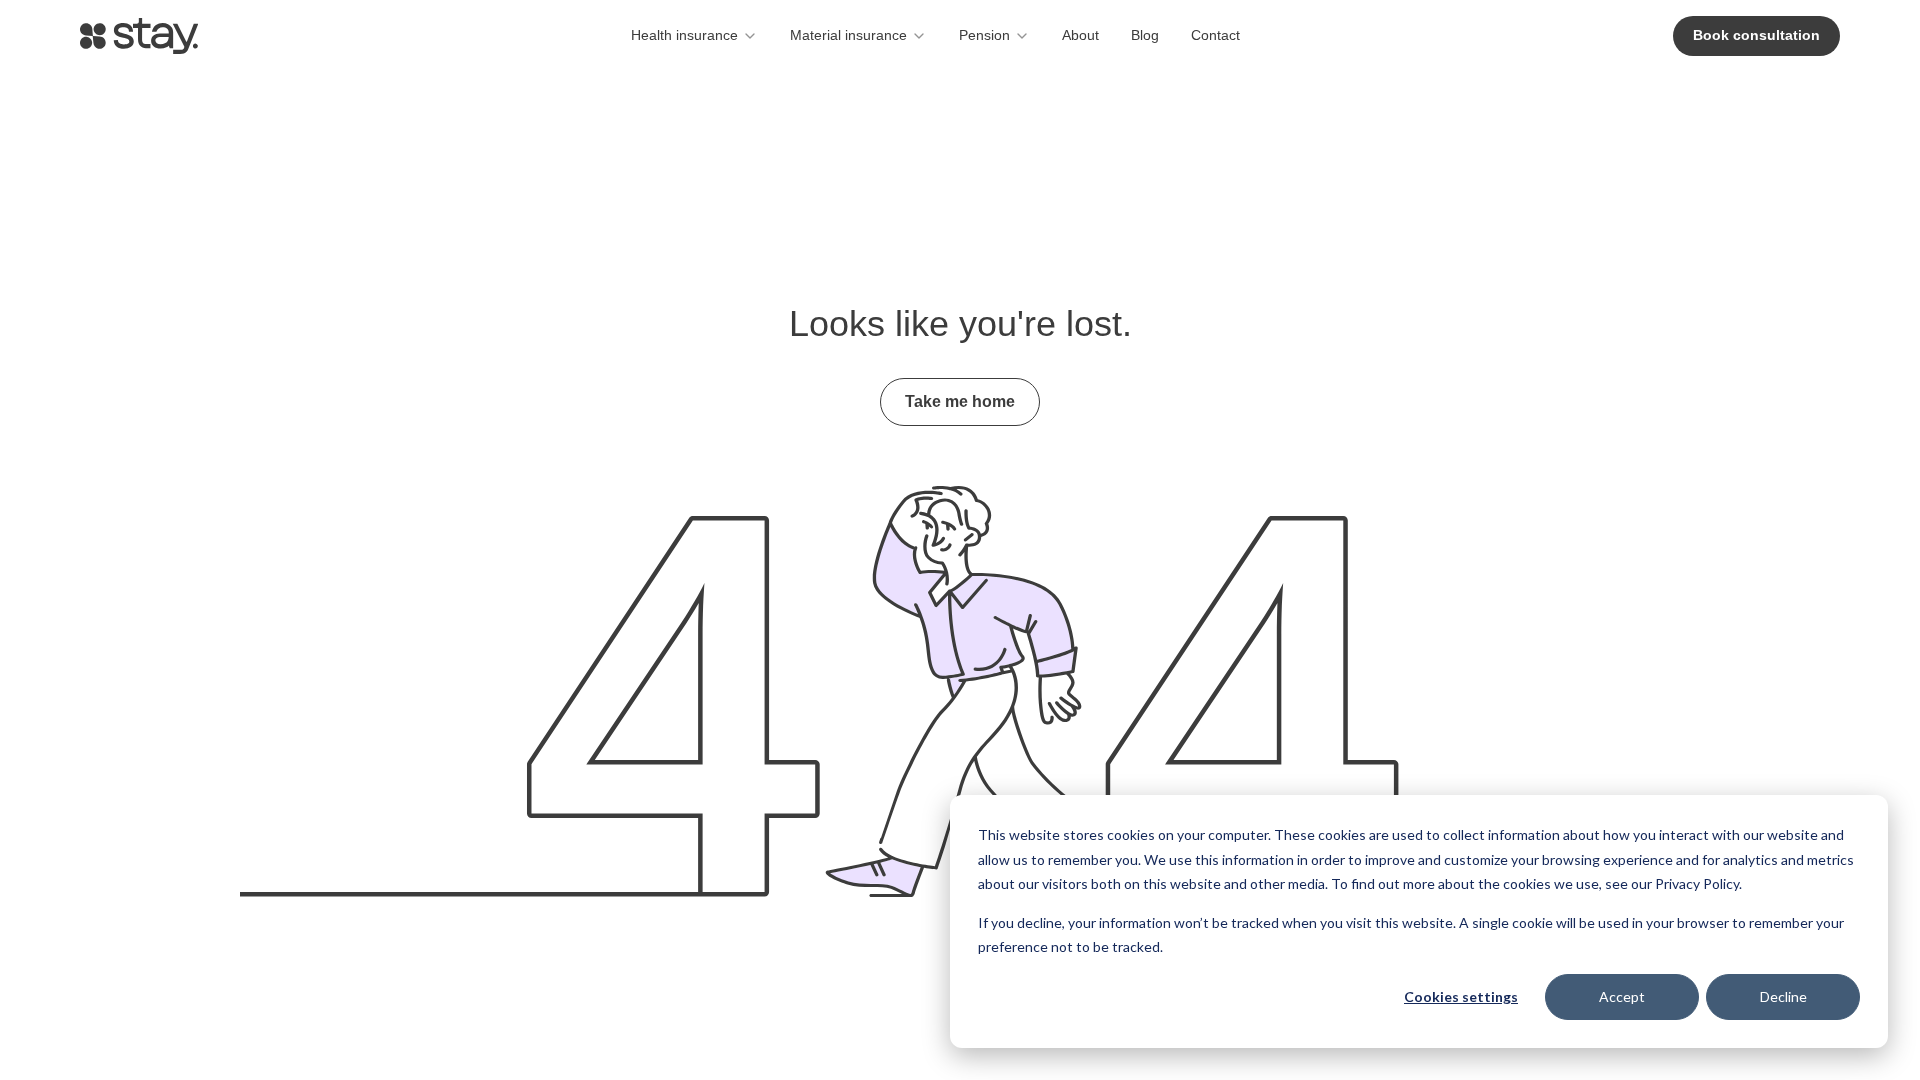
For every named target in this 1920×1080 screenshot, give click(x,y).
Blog (1145, 35)
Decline (1783, 996)
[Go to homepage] (139, 36)
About (1080, 35)
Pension (984, 35)
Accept (1622, 996)
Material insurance (848, 35)
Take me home (960, 401)
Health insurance (684, 35)
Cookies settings (1461, 996)
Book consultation (1756, 35)
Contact (1215, 35)
